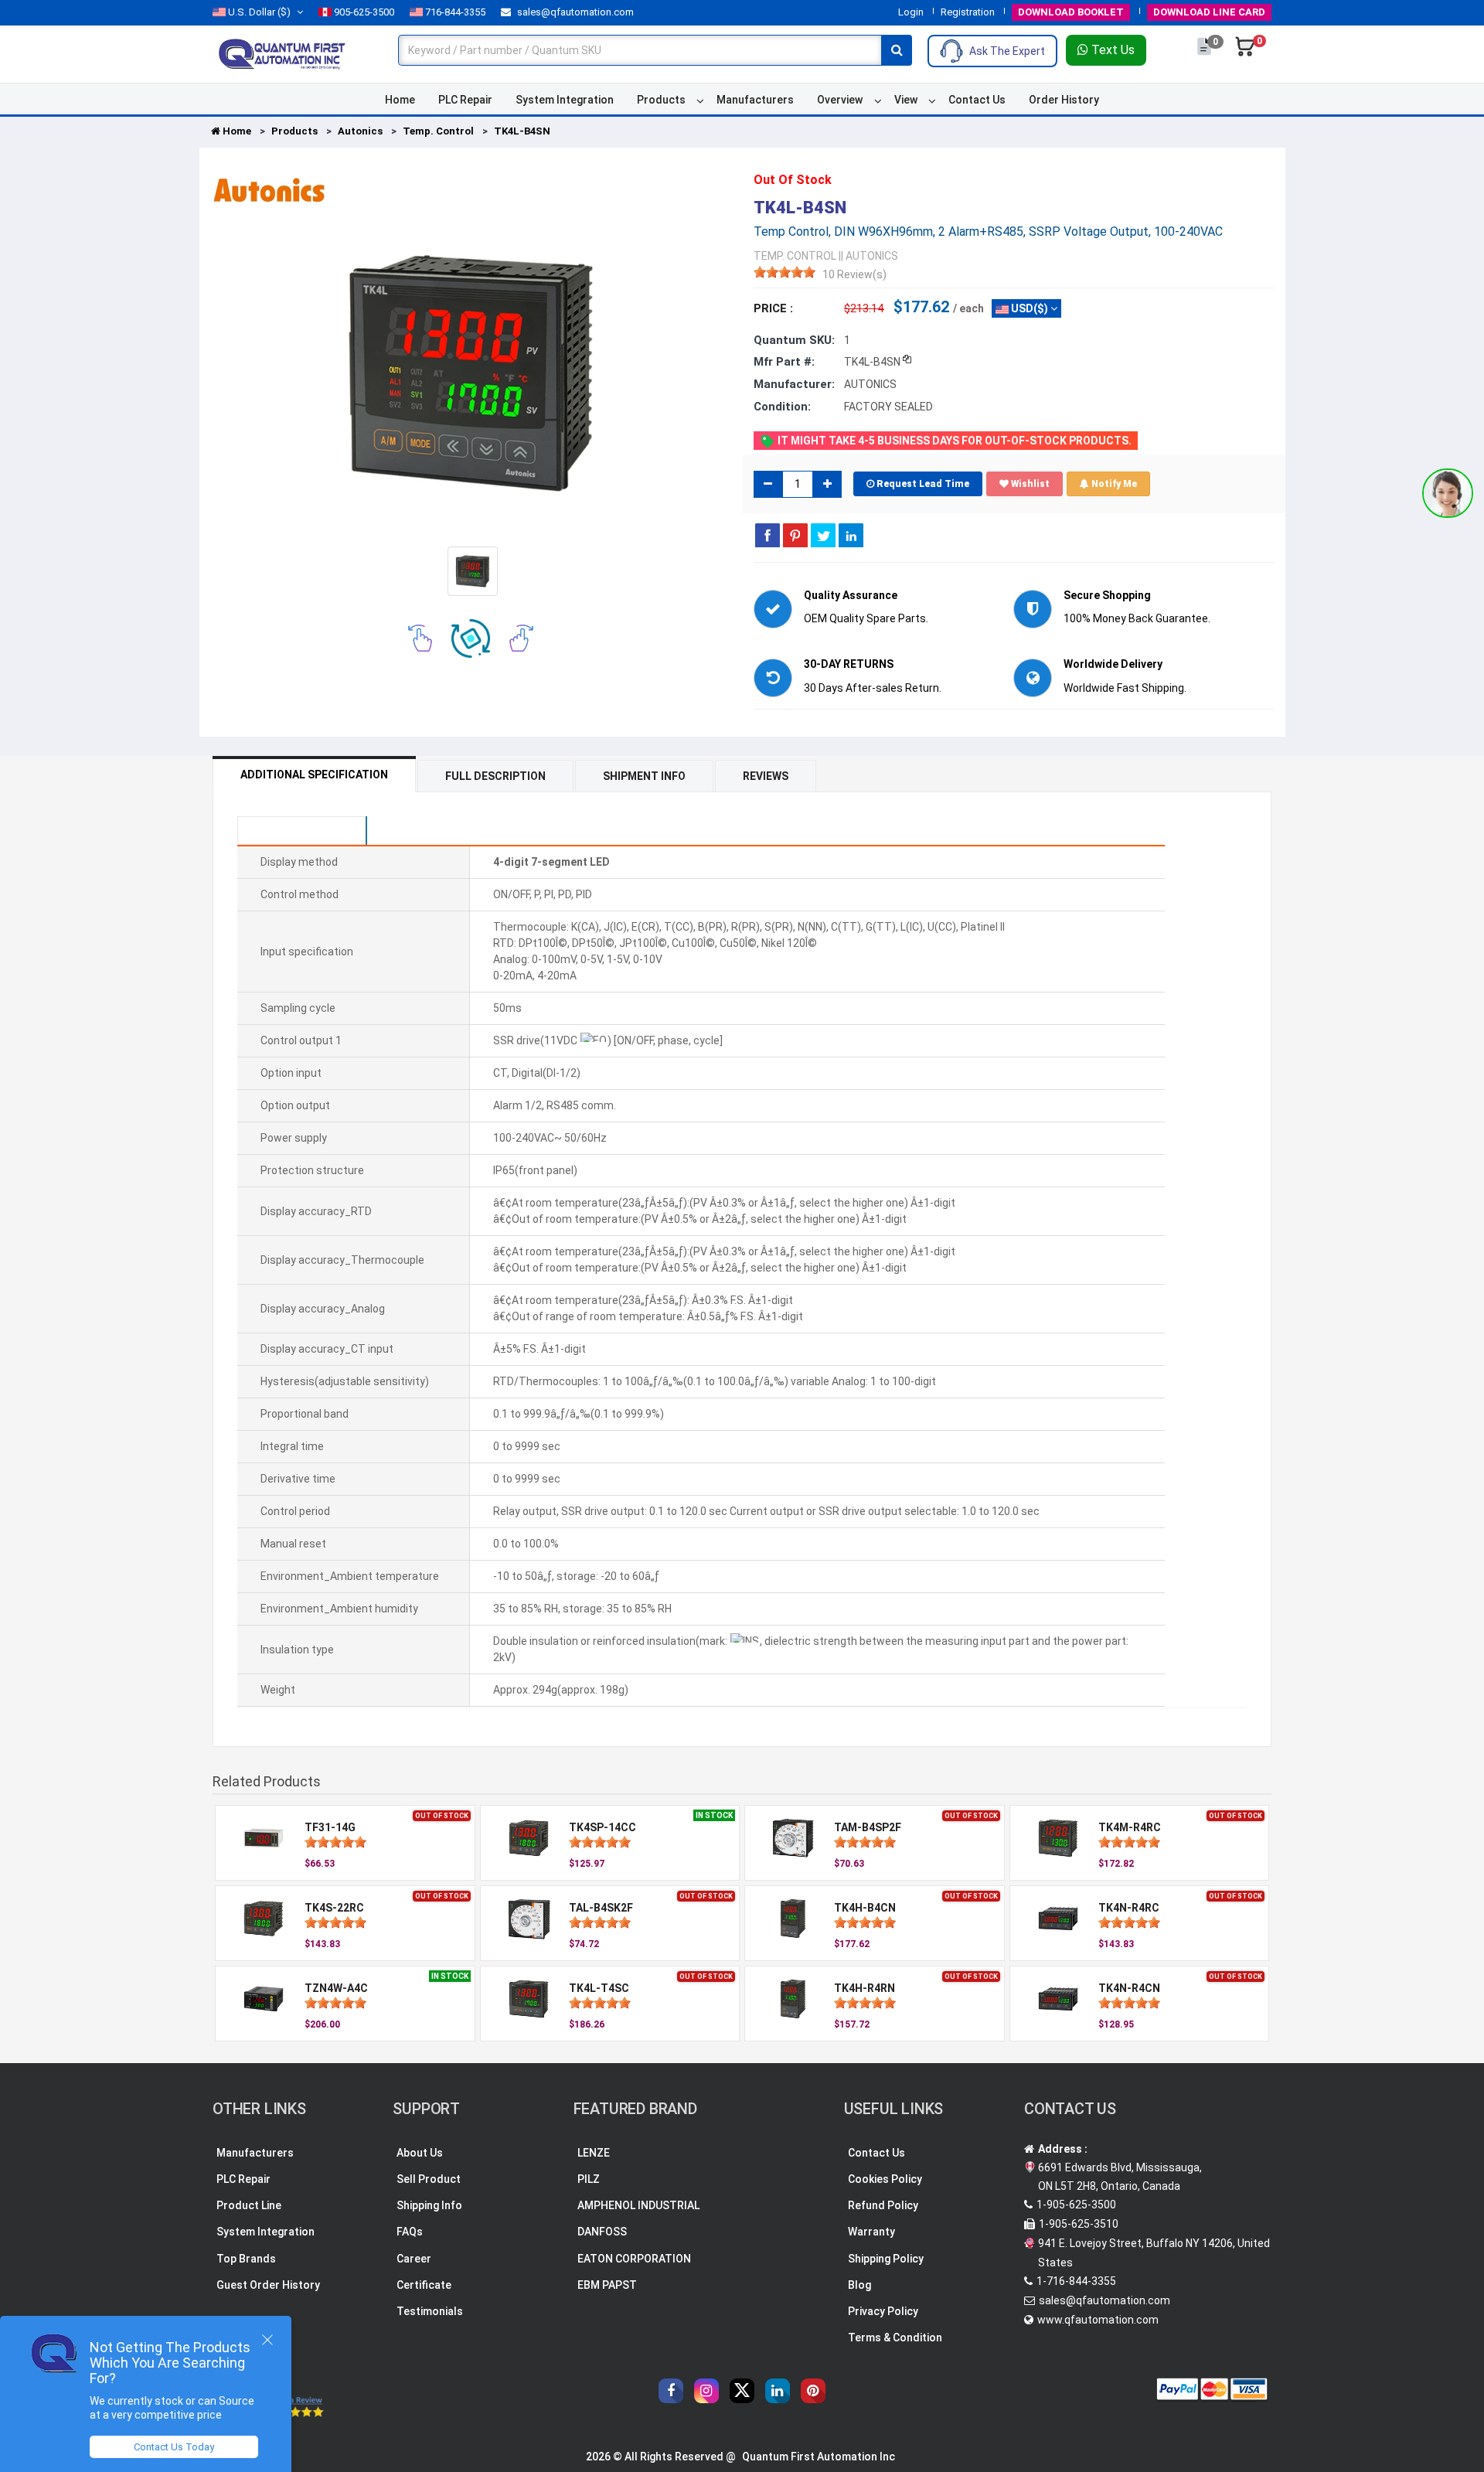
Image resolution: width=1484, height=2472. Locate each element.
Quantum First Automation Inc (819, 2457)
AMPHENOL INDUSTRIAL (638, 2205)
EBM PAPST (607, 2285)
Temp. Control (438, 131)
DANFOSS (602, 2232)
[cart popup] (1245, 54)
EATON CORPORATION (634, 2259)
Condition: (782, 407)
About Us (420, 2153)
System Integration (565, 100)
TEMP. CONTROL (795, 256)
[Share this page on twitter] (823, 535)
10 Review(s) (854, 274)
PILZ (589, 2179)
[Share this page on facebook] (768, 535)
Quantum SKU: (794, 340)
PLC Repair (465, 100)
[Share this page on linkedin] (851, 535)
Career (414, 2259)
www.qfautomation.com (1098, 2320)
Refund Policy (883, 2205)
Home (400, 100)
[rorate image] (420, 638)
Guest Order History (268, 2285)
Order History (1064, 100)
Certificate (424, 2285)
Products (661, 100)
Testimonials (430, 2311)
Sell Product (429, 2179)
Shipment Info (644, 776)
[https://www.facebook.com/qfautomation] (671, 2391)
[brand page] (269, 190)
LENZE (594, 2153)
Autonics (360, 131)
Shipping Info (429, 2205)
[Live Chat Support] (1448, 493)
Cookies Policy (885, 2179)
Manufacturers (755, 100)
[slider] (785, 272)
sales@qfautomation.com (574, 12)
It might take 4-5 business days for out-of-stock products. (953, 441)
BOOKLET (1071, 12)
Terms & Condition (895, 2338)
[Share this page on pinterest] (795, 535)
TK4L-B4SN (522, 131)
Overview (840, 100)
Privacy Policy (883, 2311)
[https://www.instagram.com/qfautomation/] (706, 2391)
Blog (859, 2285)
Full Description (495, 776)
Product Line (249, 2205)
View (906, 100)
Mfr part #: (784, 362)
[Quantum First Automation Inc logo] (282, 53)
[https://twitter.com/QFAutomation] (742, 2391)
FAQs (410, 2232)
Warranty (871, 2232)
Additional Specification (314, 775)
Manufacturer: (794, 384)
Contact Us (977, 100)
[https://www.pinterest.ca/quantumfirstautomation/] (813, 2391)
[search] (897, 50)
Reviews (766, 776)
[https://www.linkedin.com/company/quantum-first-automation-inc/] (778, 2391)
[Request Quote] (1205, 54)
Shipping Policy (886, 2259)
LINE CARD (1209, 12)
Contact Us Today (174, 2447)
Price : (773, 308)
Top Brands (246, 2259)
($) (259, 12)
